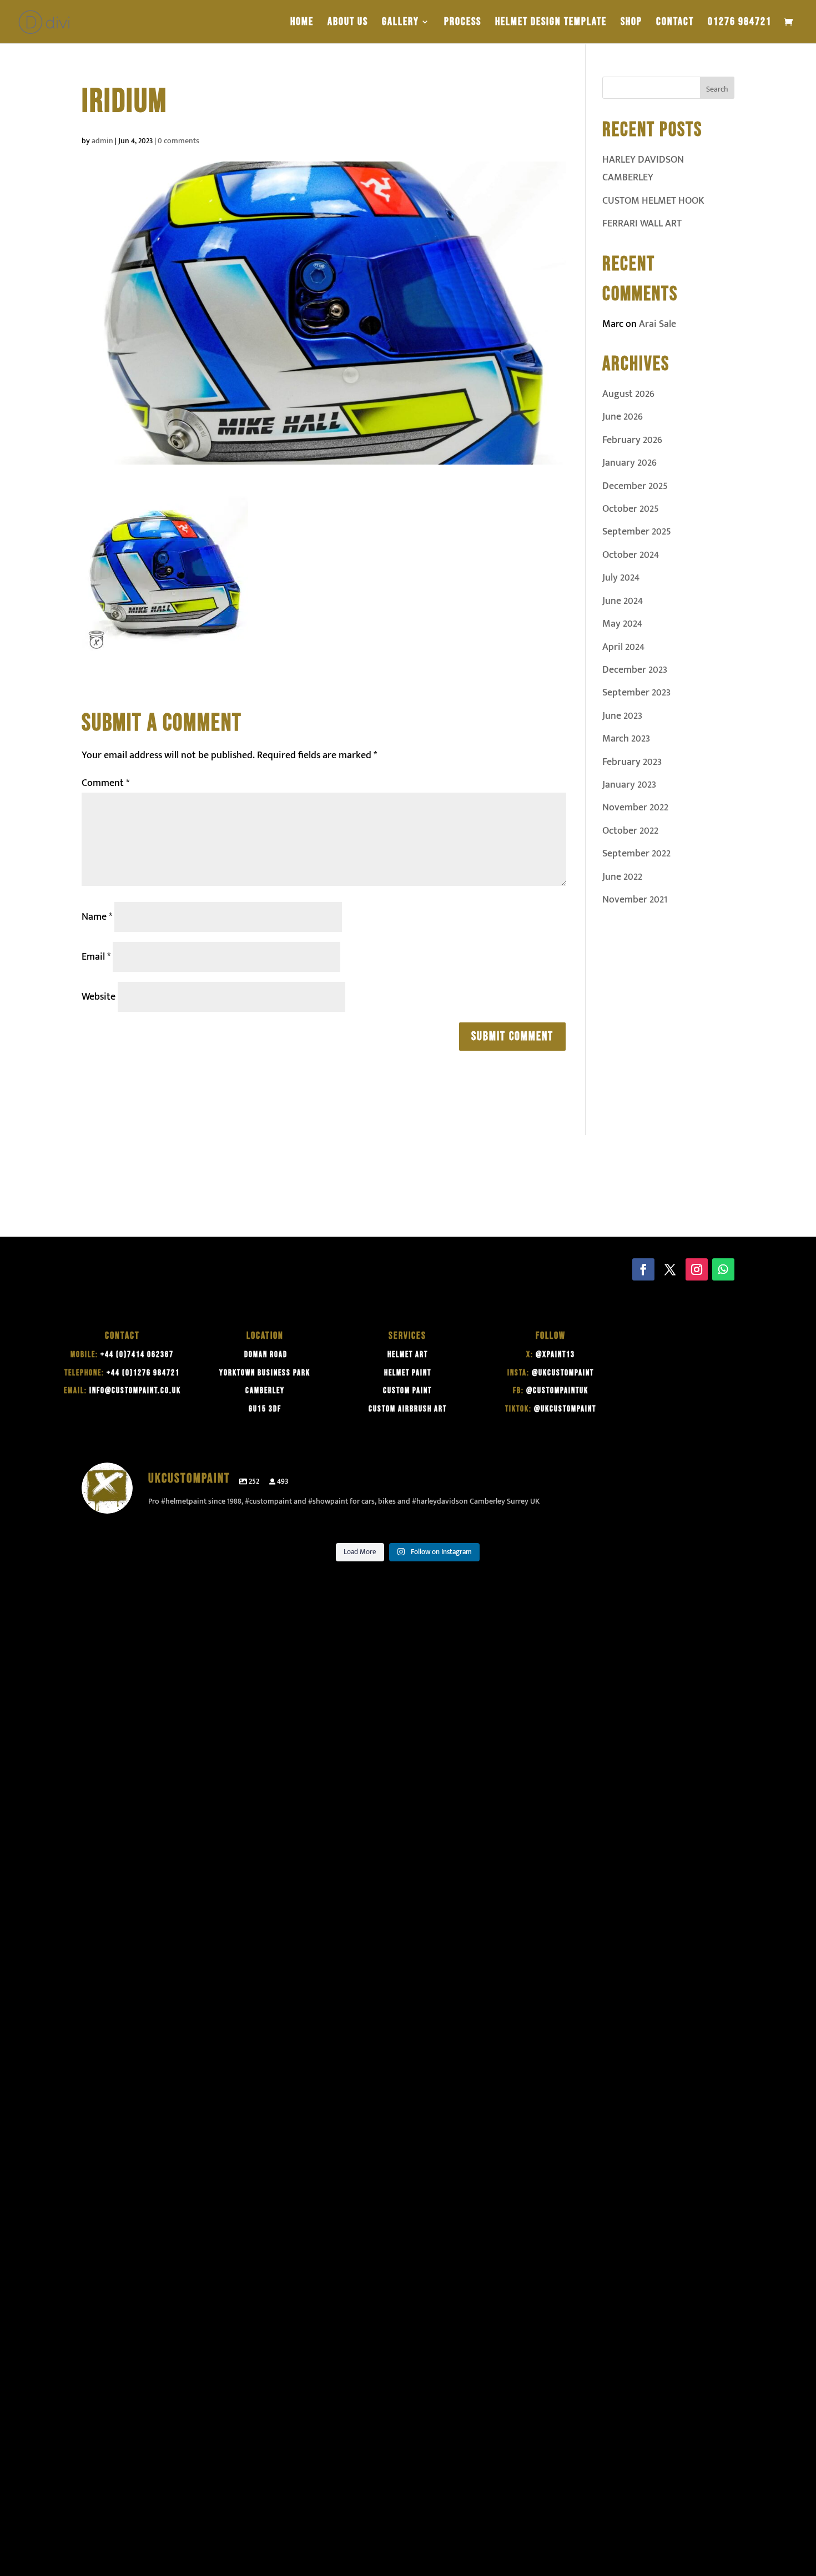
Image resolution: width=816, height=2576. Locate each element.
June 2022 (622, 877)
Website (99, 997)
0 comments (178, 141)
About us (348, 23)
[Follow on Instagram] (697, 1269)
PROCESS (463, 23)
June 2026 (623, 417)
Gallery (401, 23)
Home (302, 23)
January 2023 (629, 785)
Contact (675, 23)
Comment (105, 783)
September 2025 (637, 532)
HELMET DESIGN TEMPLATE (551, 23)
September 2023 (636, 693)
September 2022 (636, 854)
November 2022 (635, 808)
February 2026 (632, 440)
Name (97, 917)
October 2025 (631, 509)
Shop (631, 23)
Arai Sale (658, 324)
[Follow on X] (670, 1269)
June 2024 (623, 601)
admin (102, 141)
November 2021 (635, 900)
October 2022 (630, 831)
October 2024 (631, 555)
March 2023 (626, 739)
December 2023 (635, 670)
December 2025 (635, 486)
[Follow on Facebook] (643, 1269)
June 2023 (622, 716)
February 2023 (632, 762)
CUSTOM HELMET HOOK (653, 201)
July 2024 (621, 578)
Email (96, 957)
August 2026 (628, 394)
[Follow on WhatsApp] (723, 1269)
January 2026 (629, 463)
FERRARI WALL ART (642, 224)
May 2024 (622, 624)
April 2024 (623, 647)
